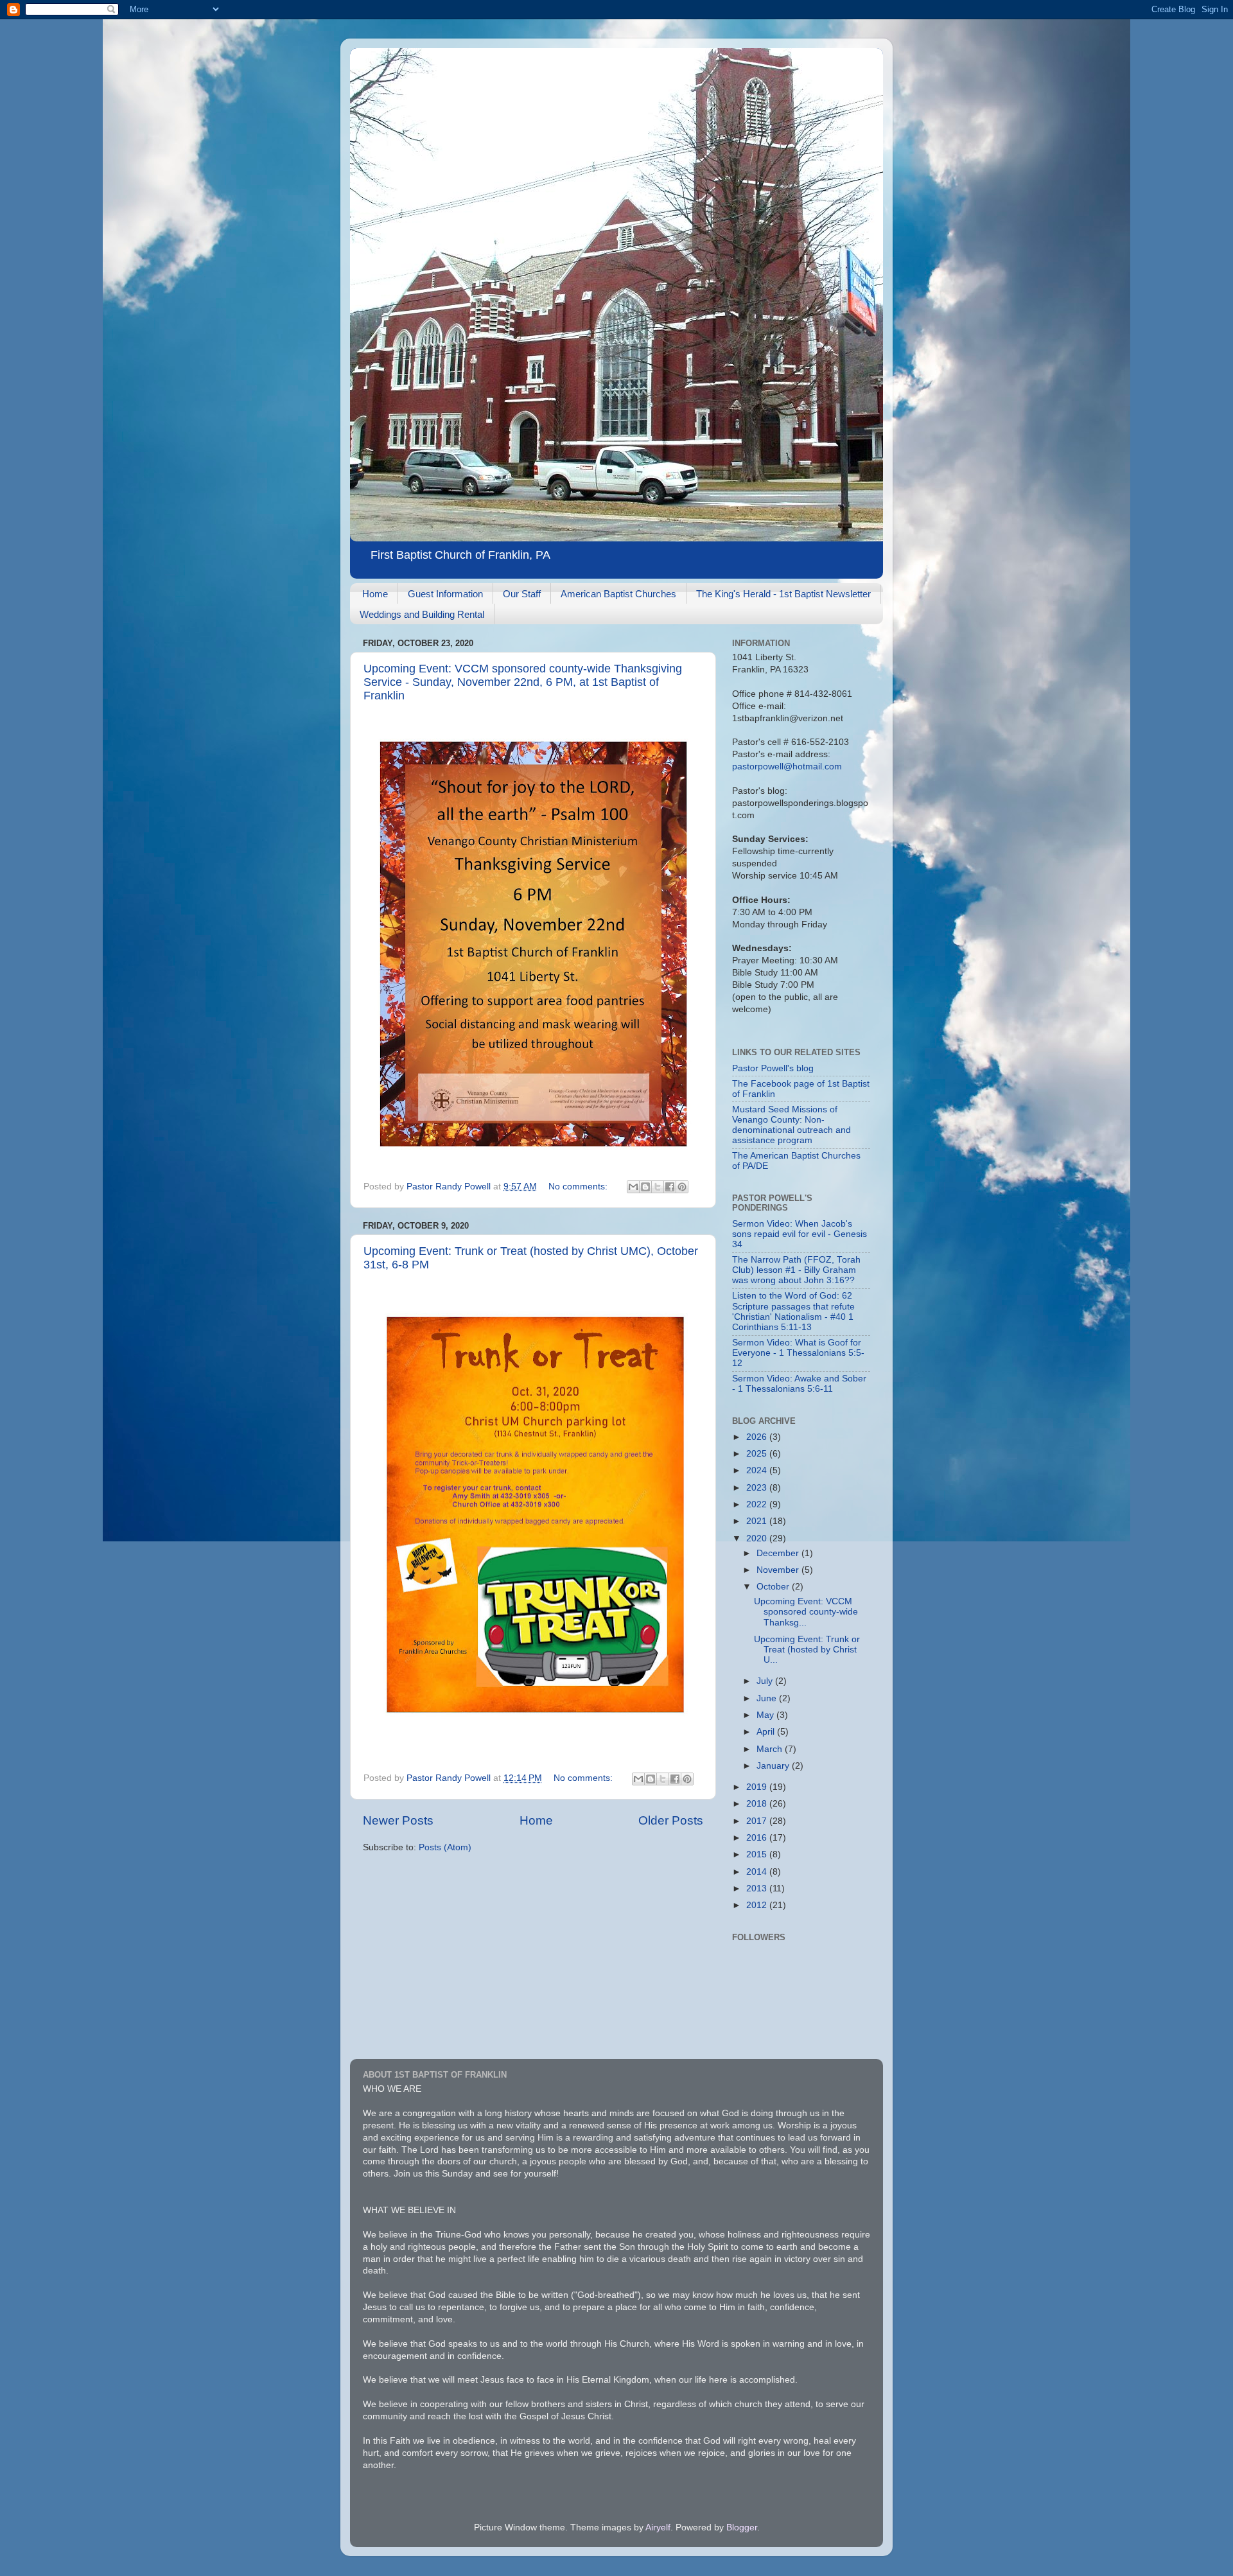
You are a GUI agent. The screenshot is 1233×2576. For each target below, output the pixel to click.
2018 (758, 1804)
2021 (758, 1521)
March (771, 1749)
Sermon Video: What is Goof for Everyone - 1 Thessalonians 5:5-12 (798, 1353)
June (768, 1698)
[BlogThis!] (645, 1187)
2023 (758, 1488)
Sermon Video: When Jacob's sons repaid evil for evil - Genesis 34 (800, 1234)
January (774, 1766)
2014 (758, 1872)
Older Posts (671, 1820)
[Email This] (633, 1187)
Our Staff (522, 594)
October (774, 1587)
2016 (758, 1838)
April (767, 1732)
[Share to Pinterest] (682, 1187)
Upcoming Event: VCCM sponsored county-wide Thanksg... (806, 1612)
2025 (758, 1454)
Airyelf (658, 2528)
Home (375, 594)
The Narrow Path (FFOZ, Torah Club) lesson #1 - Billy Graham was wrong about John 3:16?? (796, 1270)
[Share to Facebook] (670, 1187)
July (766, 1681)
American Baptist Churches (618, 594)
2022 (758, 1504)
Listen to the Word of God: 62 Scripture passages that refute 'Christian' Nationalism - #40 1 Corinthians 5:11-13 (793, 1311)
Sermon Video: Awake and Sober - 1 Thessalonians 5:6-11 (799, 1384)
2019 (758, 1787)
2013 (758, 1888)
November (779, 1570)
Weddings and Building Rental (422, 614)
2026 (758, 1437)
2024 (758, 1470)
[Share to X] (658, 1187)
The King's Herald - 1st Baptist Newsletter (783, 594)
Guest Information (445, 594)
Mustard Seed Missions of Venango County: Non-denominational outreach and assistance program (791, 1125)
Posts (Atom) (445, 1847)
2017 (758, 1821)
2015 (758, 1854)
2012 (758, 1905)
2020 (758, 1538)
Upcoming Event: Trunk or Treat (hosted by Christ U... (807, 1650)
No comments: (579, 1187)
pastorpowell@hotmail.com (787, 767)
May (766, 1715)
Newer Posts (398, 1820)
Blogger (742, 2528)
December (779, 1553)
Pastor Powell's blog (773, 1068)
